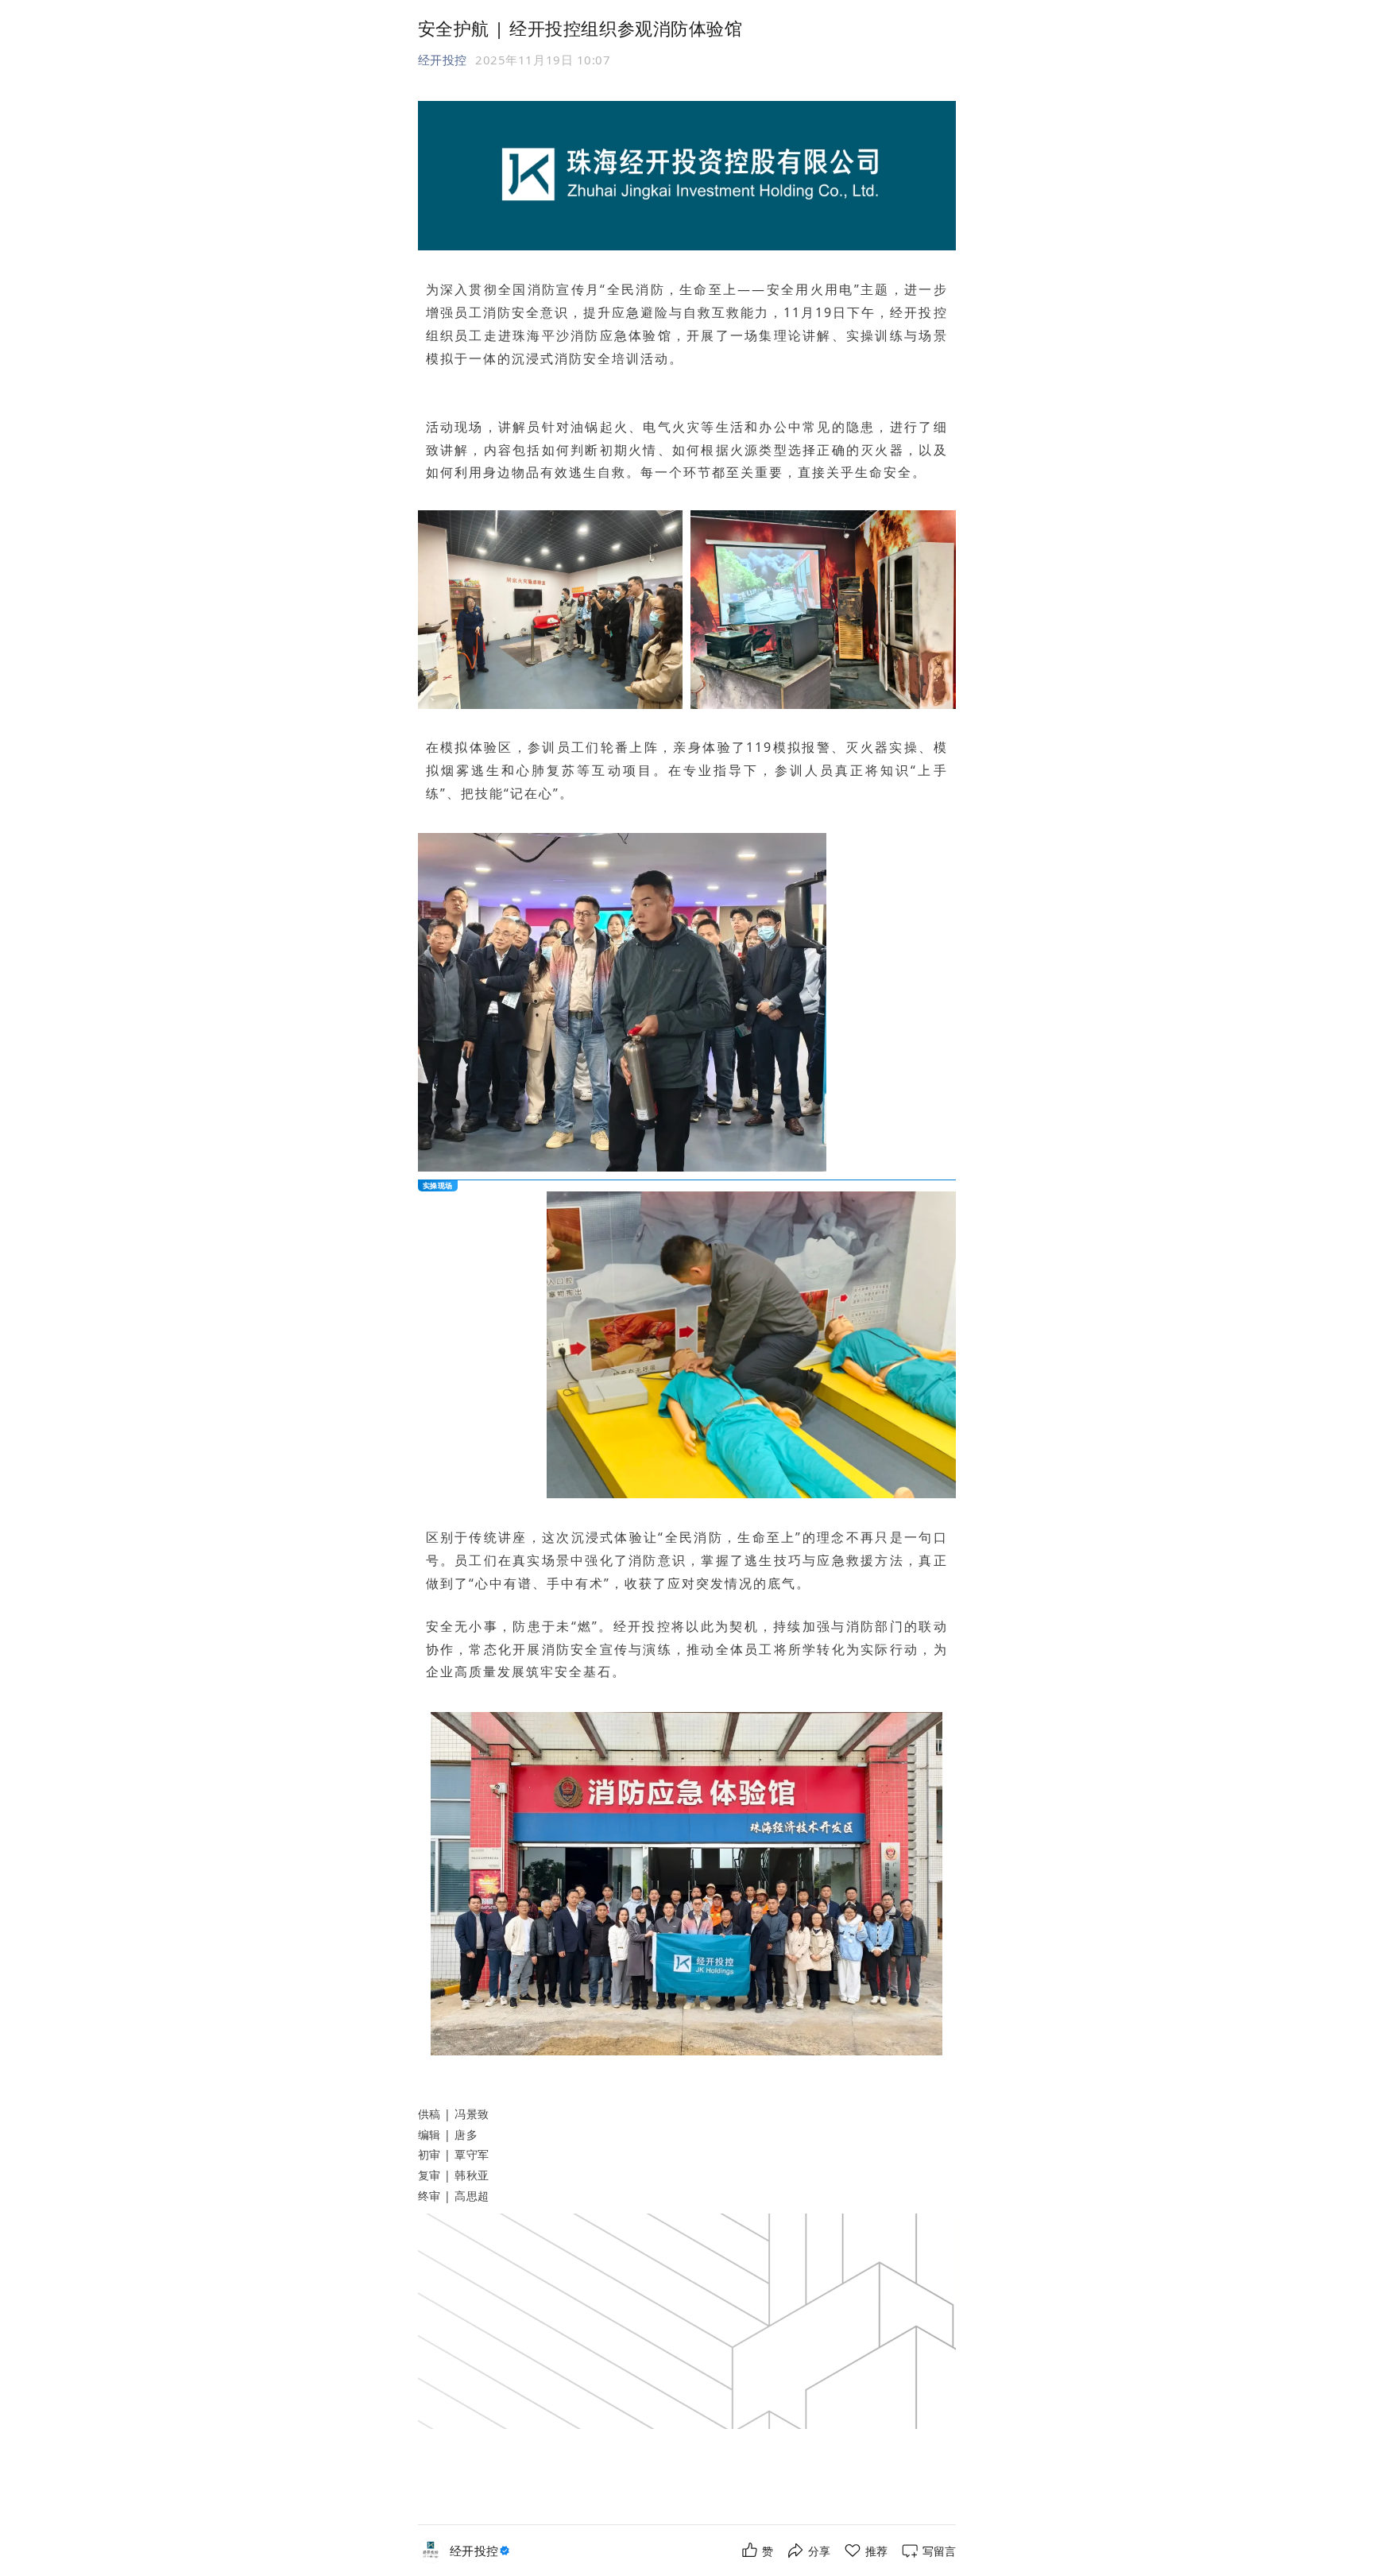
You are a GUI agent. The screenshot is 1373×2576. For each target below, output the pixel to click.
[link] (482, 2551)
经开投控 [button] (443, 60)
